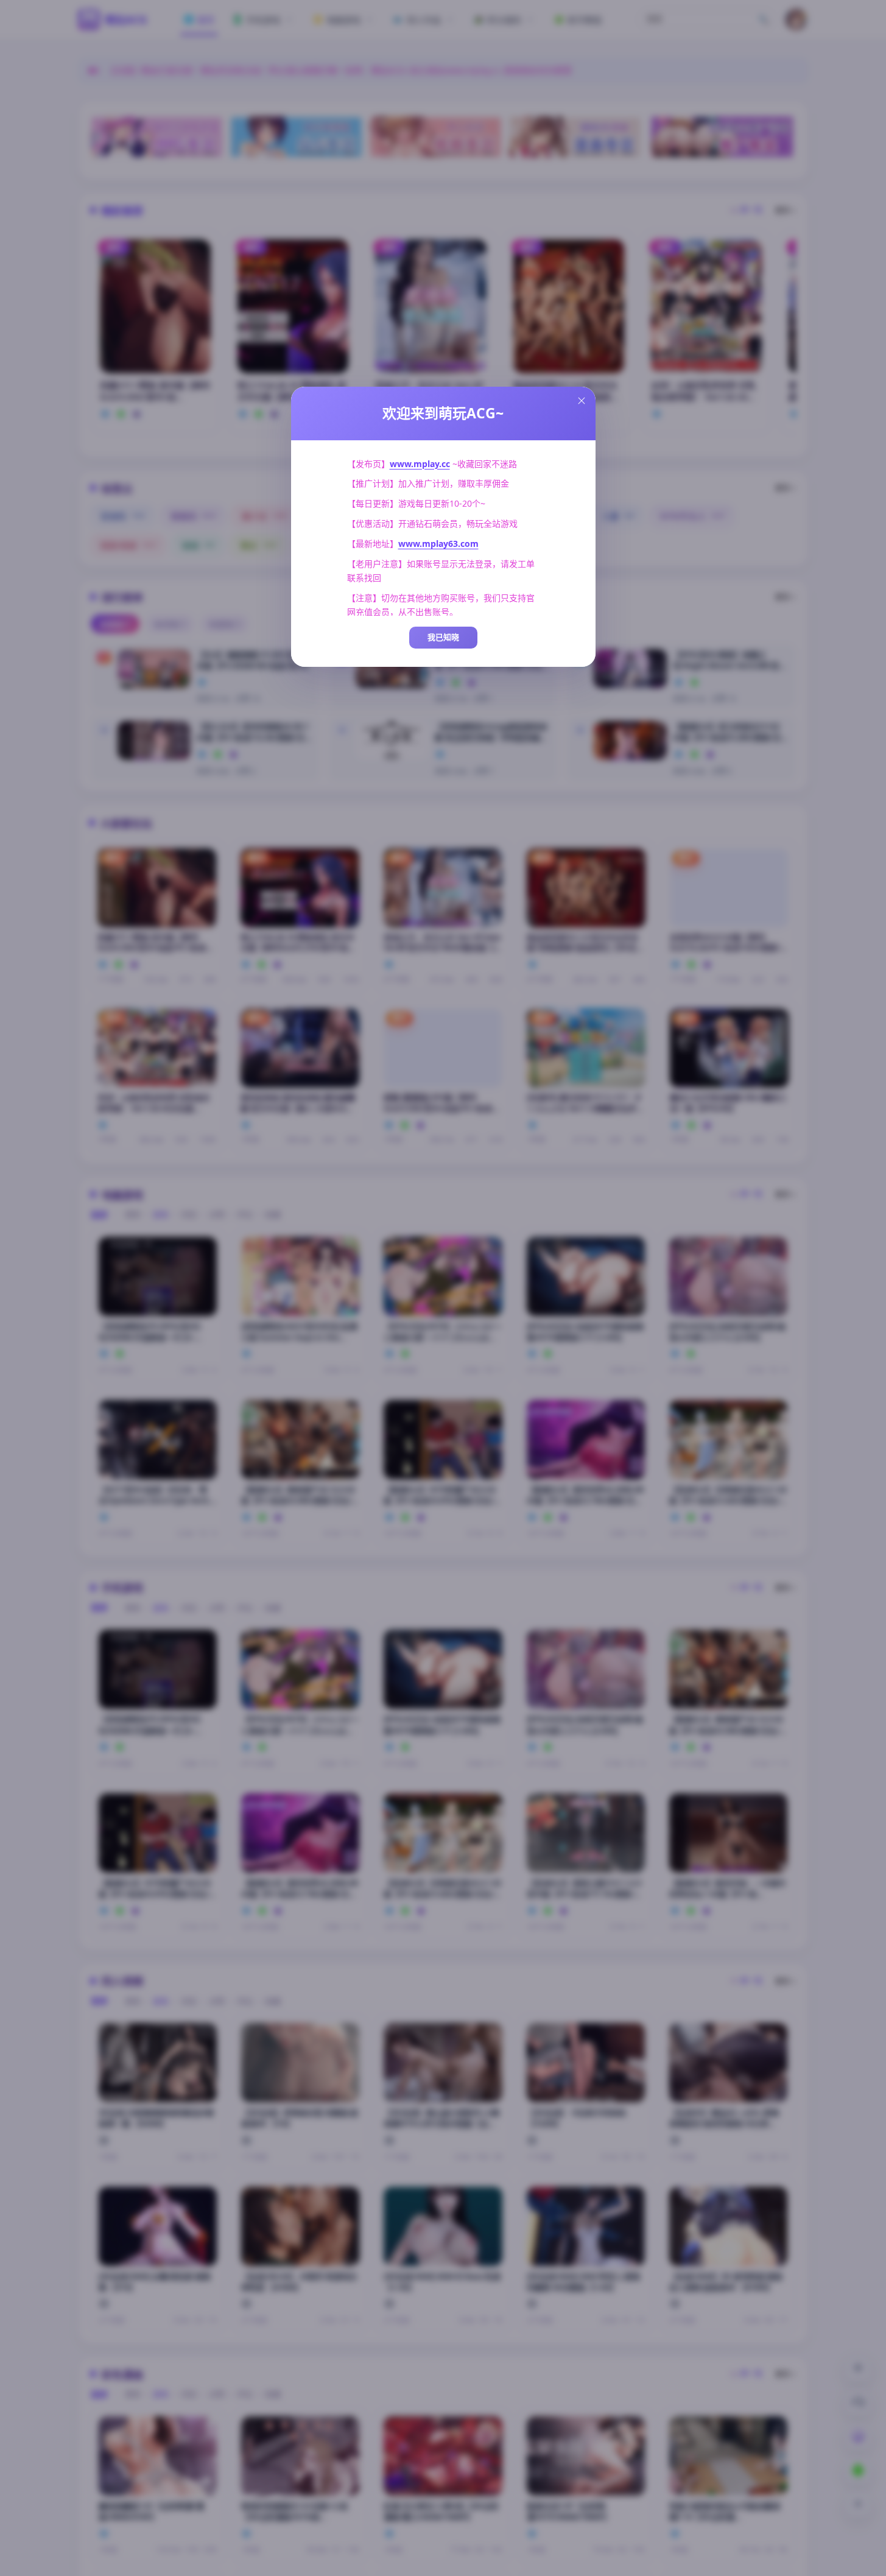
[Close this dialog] (582, 401)
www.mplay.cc (420, 464)
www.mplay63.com (438, 544)
